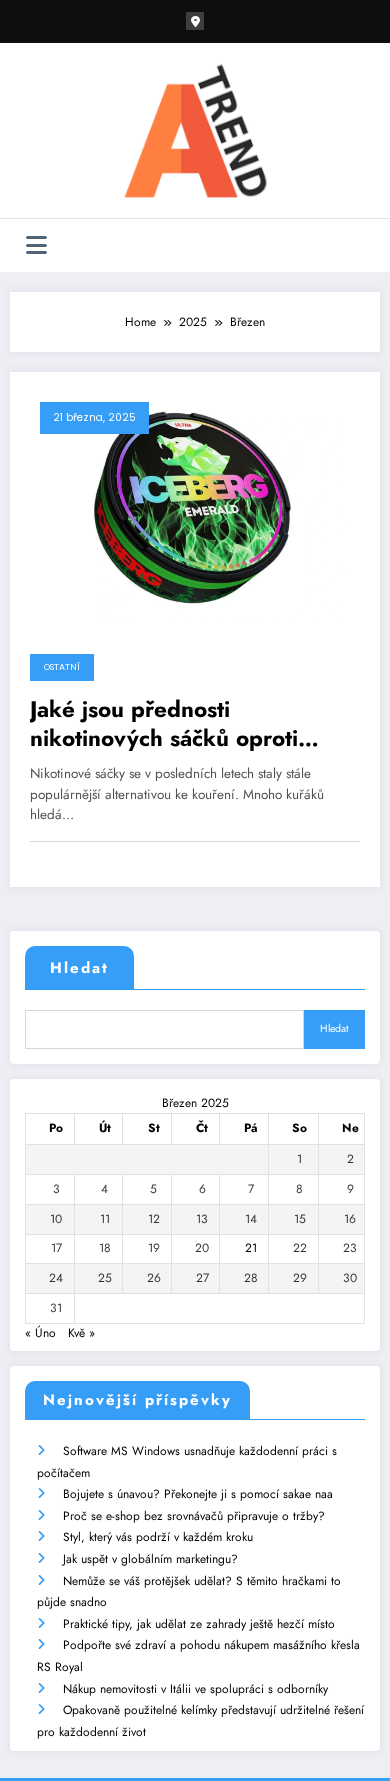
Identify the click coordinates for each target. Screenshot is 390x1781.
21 (251, 1248)
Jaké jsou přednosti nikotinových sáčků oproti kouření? (164, 724)
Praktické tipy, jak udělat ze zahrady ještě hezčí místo (199, 1624)
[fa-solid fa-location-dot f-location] (195, 21)
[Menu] (36, 245)
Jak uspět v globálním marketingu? (150, 1559)
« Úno (40, 1333)
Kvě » (81, 1333)
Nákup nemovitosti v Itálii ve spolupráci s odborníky (195, 1689)
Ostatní (62, 667)
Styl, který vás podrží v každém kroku (158, 1537)
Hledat (79, 968)
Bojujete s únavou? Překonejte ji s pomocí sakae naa (198, 1494)
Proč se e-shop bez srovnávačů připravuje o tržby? (194, 1516)
